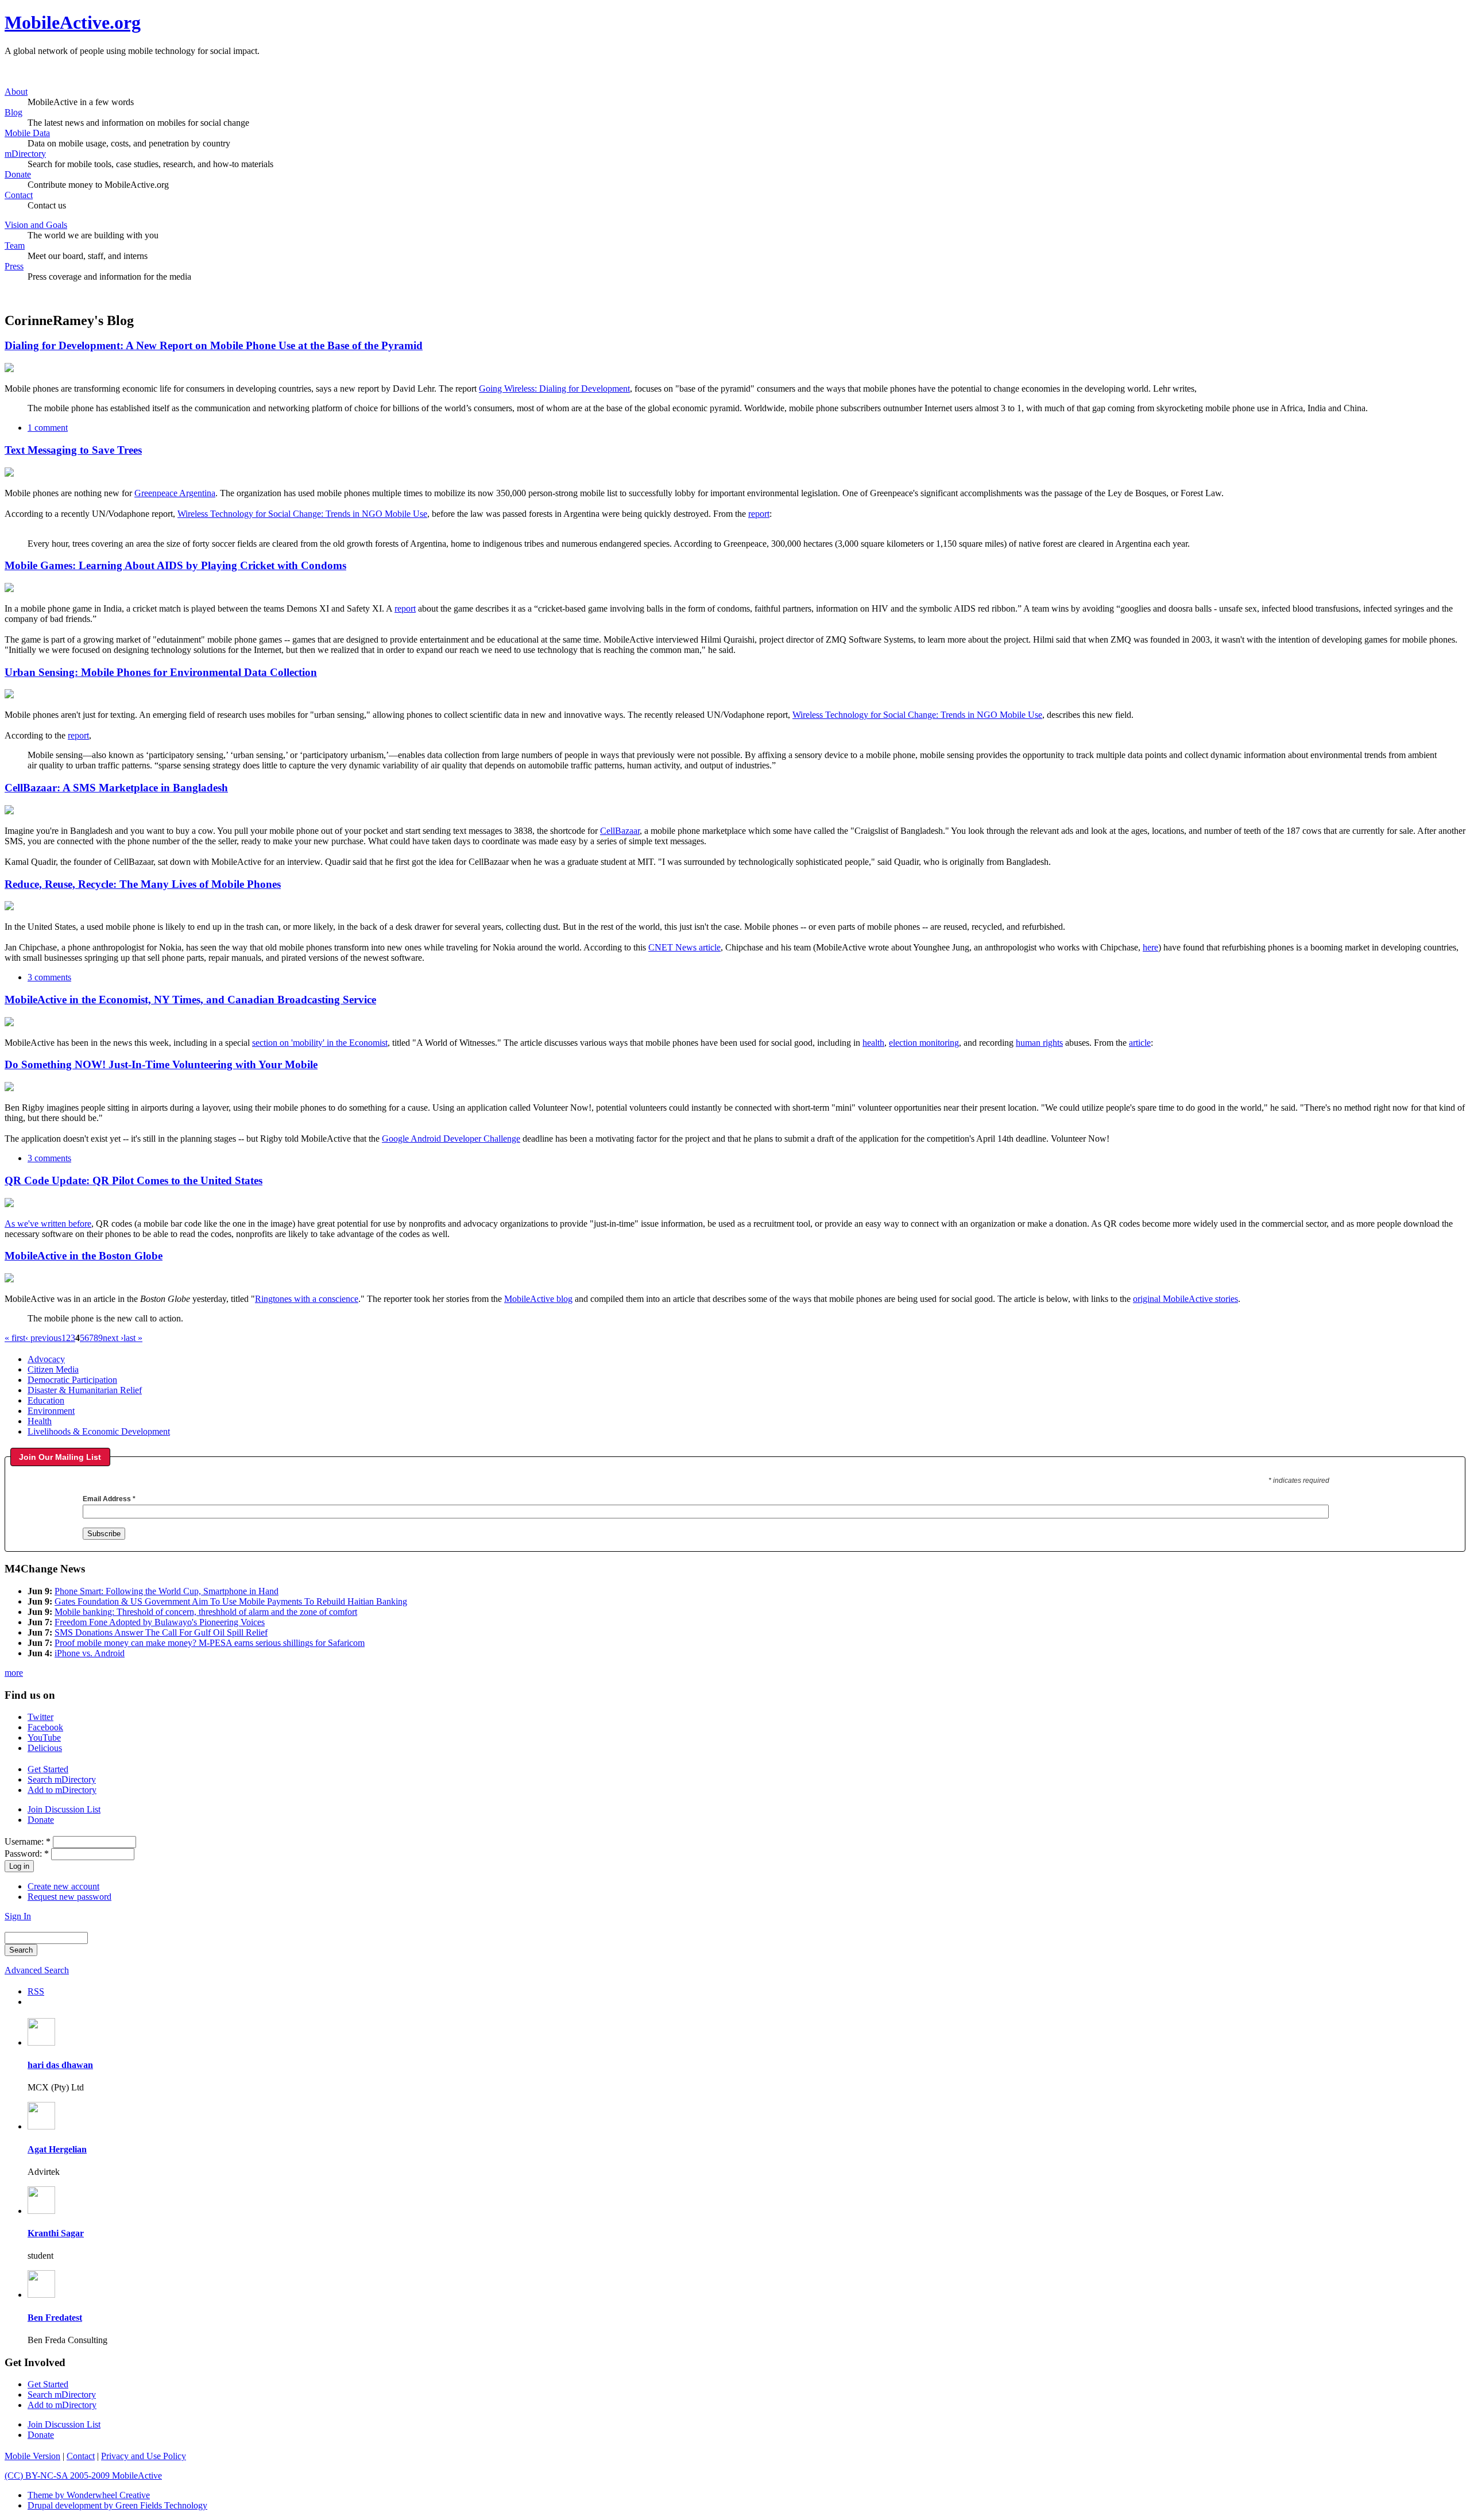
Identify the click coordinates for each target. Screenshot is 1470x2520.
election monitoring (924, 1043)
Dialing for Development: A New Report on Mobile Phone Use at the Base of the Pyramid (214, 345)
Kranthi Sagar (56, 2233)
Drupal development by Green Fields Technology (117, 2505)
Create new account (63, 1886)
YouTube (44, 1738)
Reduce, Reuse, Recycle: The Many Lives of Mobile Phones (143, 884)
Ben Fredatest (55, 2318)
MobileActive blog (538, 1299)
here (1150, 947)
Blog (13, 112)
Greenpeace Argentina (175, 493)
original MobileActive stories (1185, 1299)
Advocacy (46, 1359)
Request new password (69, 1897)
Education (46, 1400)
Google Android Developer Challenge (451, 1139)
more (14, 1673)
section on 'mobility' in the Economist (320, 1043)
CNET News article (684, 947)
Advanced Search (37, 1970)
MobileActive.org (73, 22)
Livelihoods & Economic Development (99, 1431)
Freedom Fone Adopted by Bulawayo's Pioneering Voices (160, 1622)
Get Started (48, 1769)
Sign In (18, 1916)
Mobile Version (32, 2456)
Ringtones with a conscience (307, 1299)
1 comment (48, 428)
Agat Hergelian (57, 2149)
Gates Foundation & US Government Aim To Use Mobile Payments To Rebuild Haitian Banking (231, 1601)
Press (14, 266)
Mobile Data (27, 133)
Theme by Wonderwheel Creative (89, 2495)
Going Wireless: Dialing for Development (554, 389)
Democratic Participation (72, 1380)
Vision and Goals (36, 225)
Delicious (45, 1748)
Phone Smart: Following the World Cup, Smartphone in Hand (167, 1591)
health (873, 1043)
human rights (1039, 1043)
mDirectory (25, 154)
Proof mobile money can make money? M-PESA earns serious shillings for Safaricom (210, 1643)
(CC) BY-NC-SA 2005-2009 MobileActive (83, 2475)
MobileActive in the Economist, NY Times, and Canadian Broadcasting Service (190, 1000)
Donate (18, 174)
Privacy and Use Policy (144, 2456)
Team (15, 246)
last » (133, 1338)
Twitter (40, 1717)
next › (113, 1338)
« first (15, 1338)
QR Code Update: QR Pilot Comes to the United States (134, 1180)
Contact (19, 195)
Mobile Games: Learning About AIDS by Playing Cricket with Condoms (175, 565)
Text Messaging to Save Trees (73, 450)
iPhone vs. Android (90, 1653)
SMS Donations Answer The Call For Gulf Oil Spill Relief (161, 1632)
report (759, 514)
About (16, 92)
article (1140, 1043)
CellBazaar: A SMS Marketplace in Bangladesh (116, 788)
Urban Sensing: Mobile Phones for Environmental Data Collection (161, 672)
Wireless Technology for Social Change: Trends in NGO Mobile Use (302, 514)
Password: (27, 1854)
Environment (51, 1411)
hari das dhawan (60, 2065)
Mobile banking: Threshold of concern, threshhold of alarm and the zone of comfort (206, 1612)
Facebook (45, 1727)
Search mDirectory (62, 1779)
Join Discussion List (64, 1809)
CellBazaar (620, 831)
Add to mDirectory (62, 1790)
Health (40, 1421)
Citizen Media (53, 1369)
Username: (28, 1841)
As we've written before (48, 1224)
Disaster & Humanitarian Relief (85, 1390)
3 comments (49, 977)
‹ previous (43, 1338)
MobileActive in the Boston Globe (84, 1256)
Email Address (109, 1499)
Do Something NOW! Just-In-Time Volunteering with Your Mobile (161, 1064)
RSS (36, 1991)
